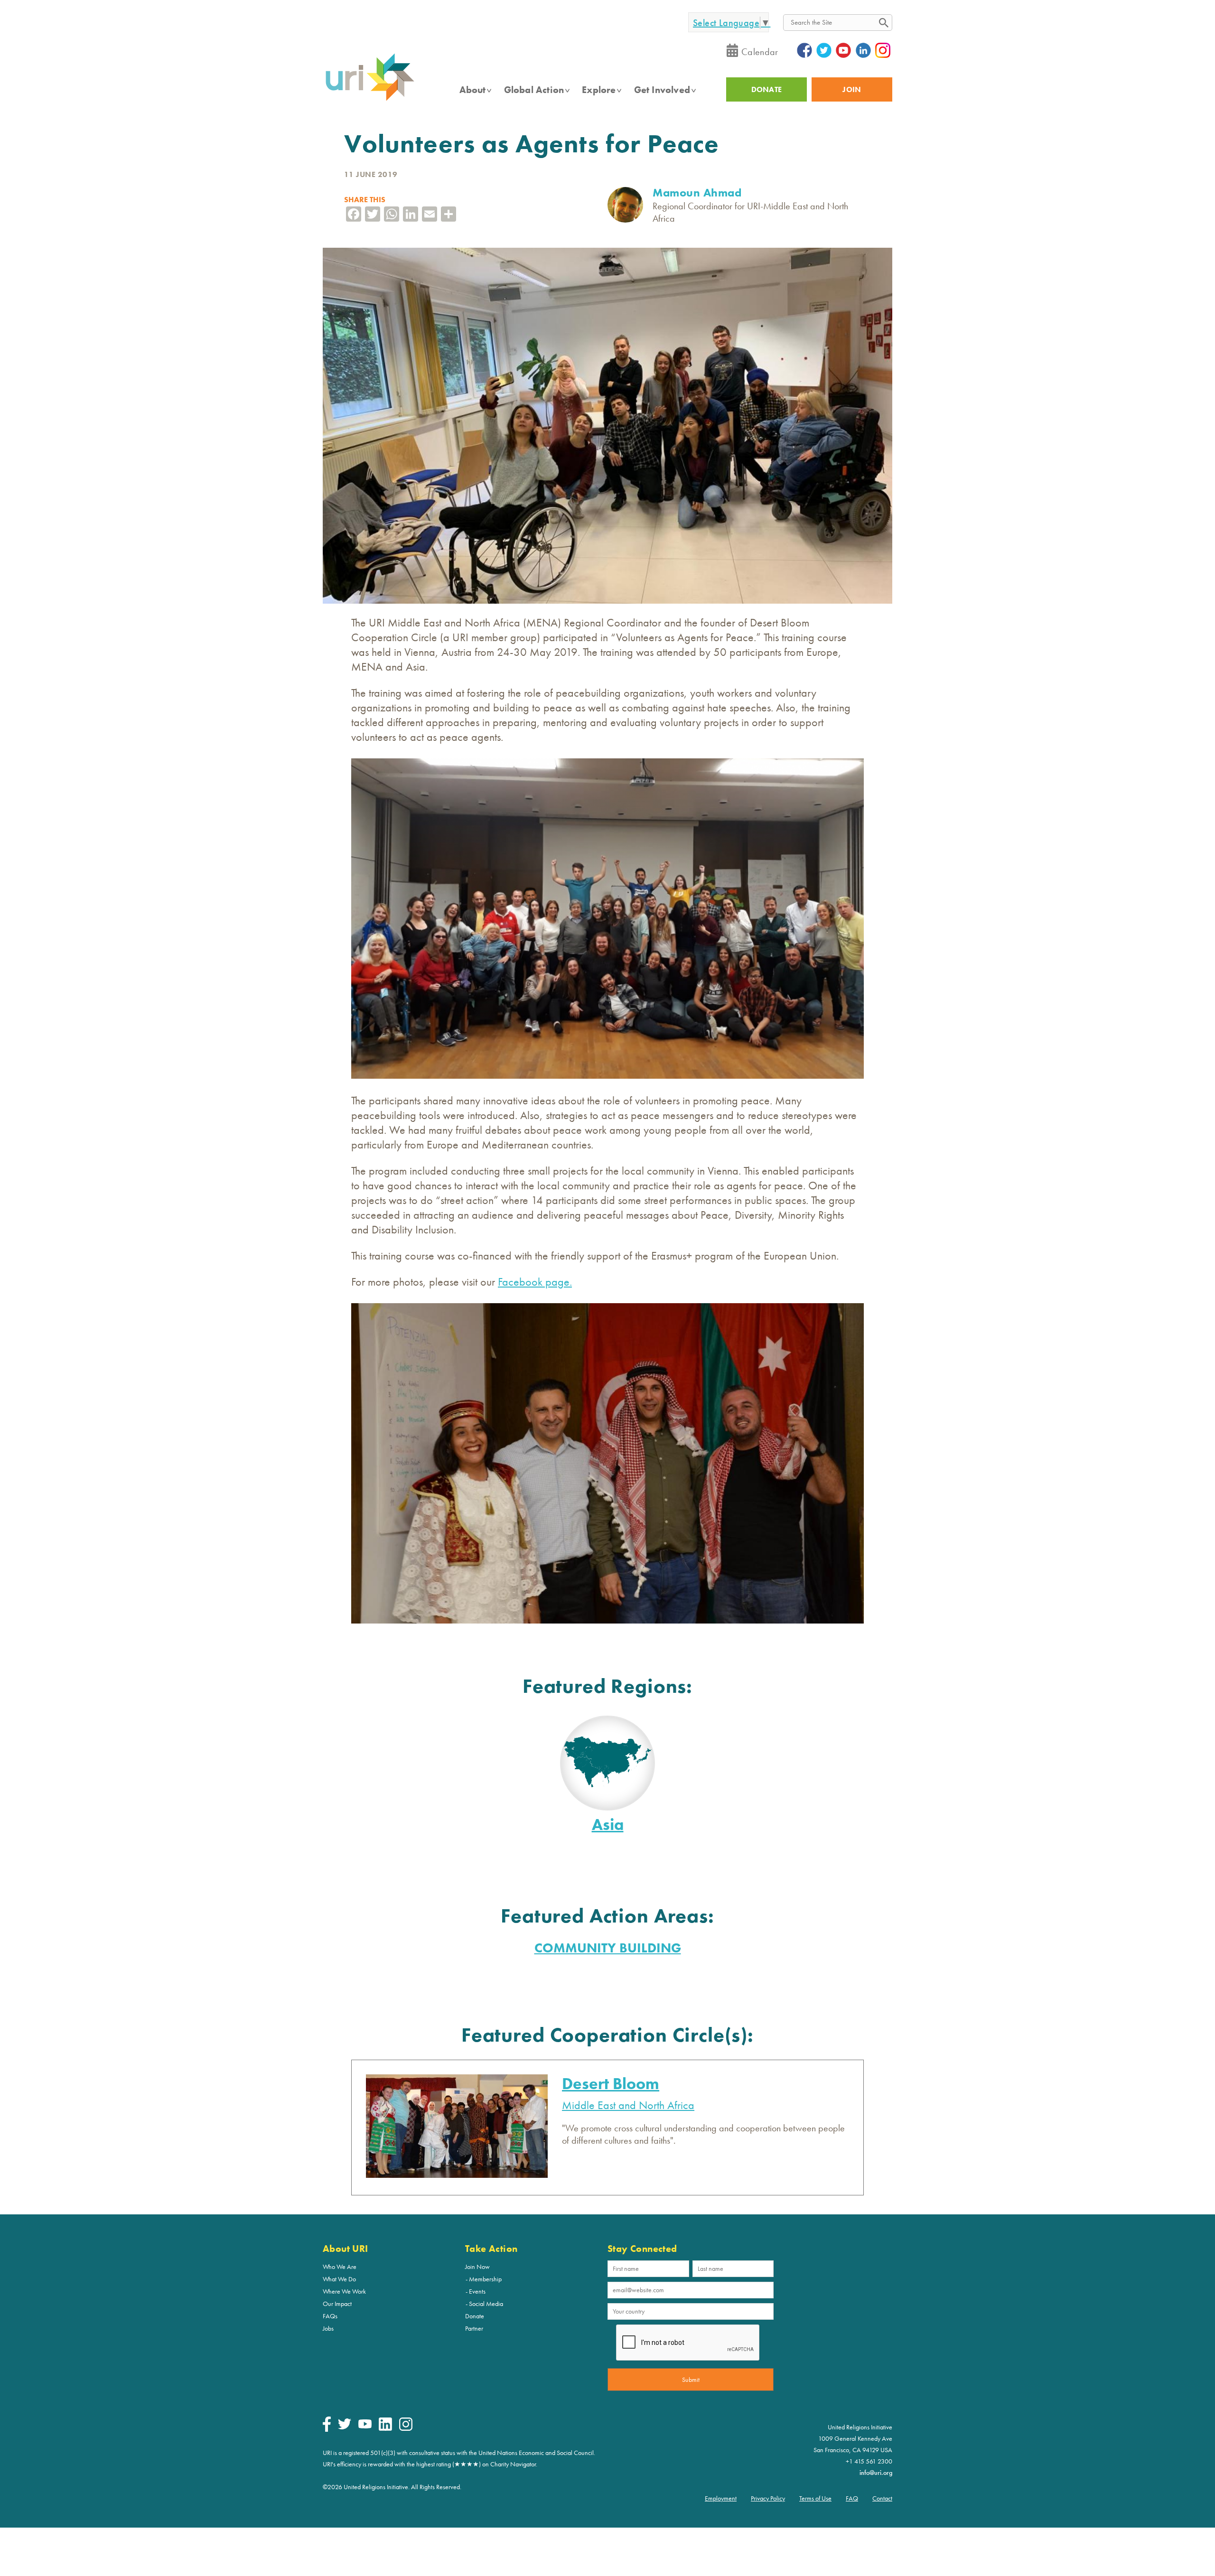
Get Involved (662, 90)
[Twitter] (345, 2427)
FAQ (852, 2498)
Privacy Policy (768, 2498)
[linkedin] (385, 2428)
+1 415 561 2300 (869, 2461)
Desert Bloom (611, 2084)
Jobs (328, 2328)
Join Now (477, 2267)
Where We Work (344, 2291)
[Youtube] (365, 2426)
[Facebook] (327, 2429)
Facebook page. (535, 1282)
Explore (599, 90)
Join (852, 89)
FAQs (330, 2316)
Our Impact (337, 2304)
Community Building (608, 1948)
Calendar (760, 52)
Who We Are (340, 2267)
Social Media (486, 2304)
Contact (882, 2498)
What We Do (339, 2279)
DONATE (767, 89)
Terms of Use (815, 2498)
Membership (485, 2279)
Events (477, 2291)
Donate (475, 2316)
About (473, 90)
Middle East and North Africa (628, 2105)
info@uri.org (876, 2473)
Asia (608, 1825)
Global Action (534, 90)
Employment (721, 2498)
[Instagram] (406, 2428)
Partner (474, 2328)
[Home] (370, 100)
